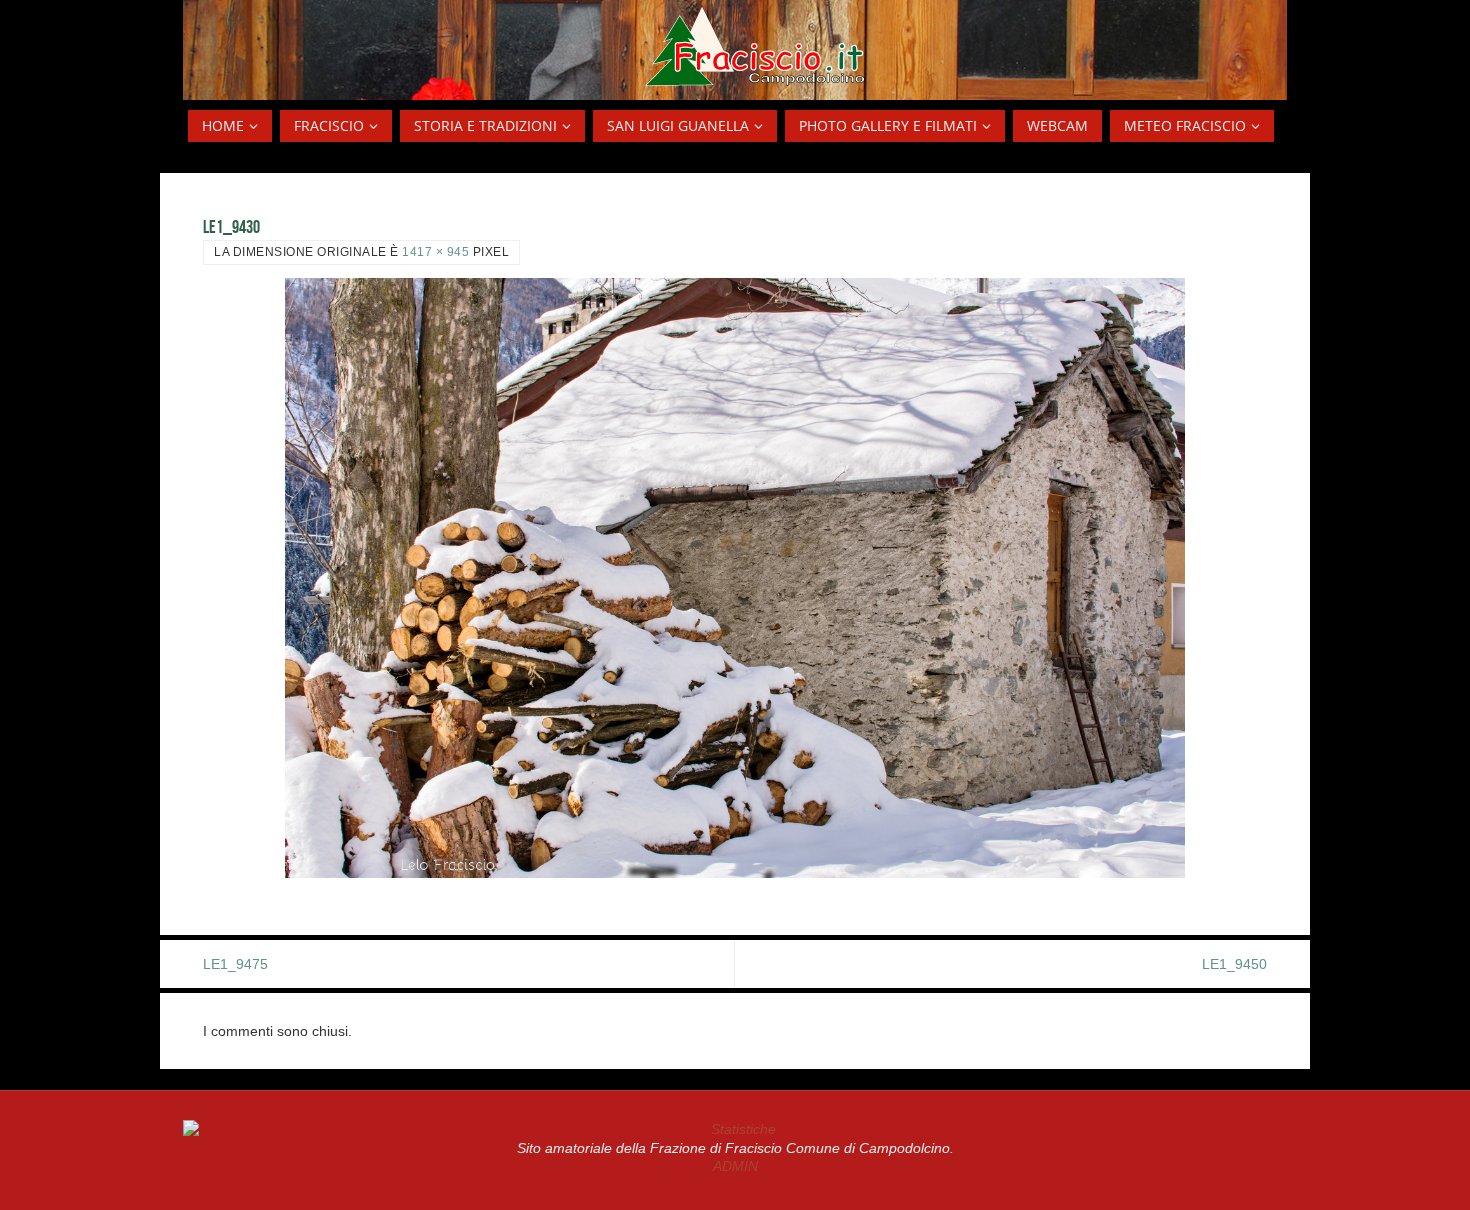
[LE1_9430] (735, 578)
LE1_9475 (235, 964)
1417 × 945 (435, 252)
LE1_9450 (1234, 964)
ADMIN (735, 1166)
